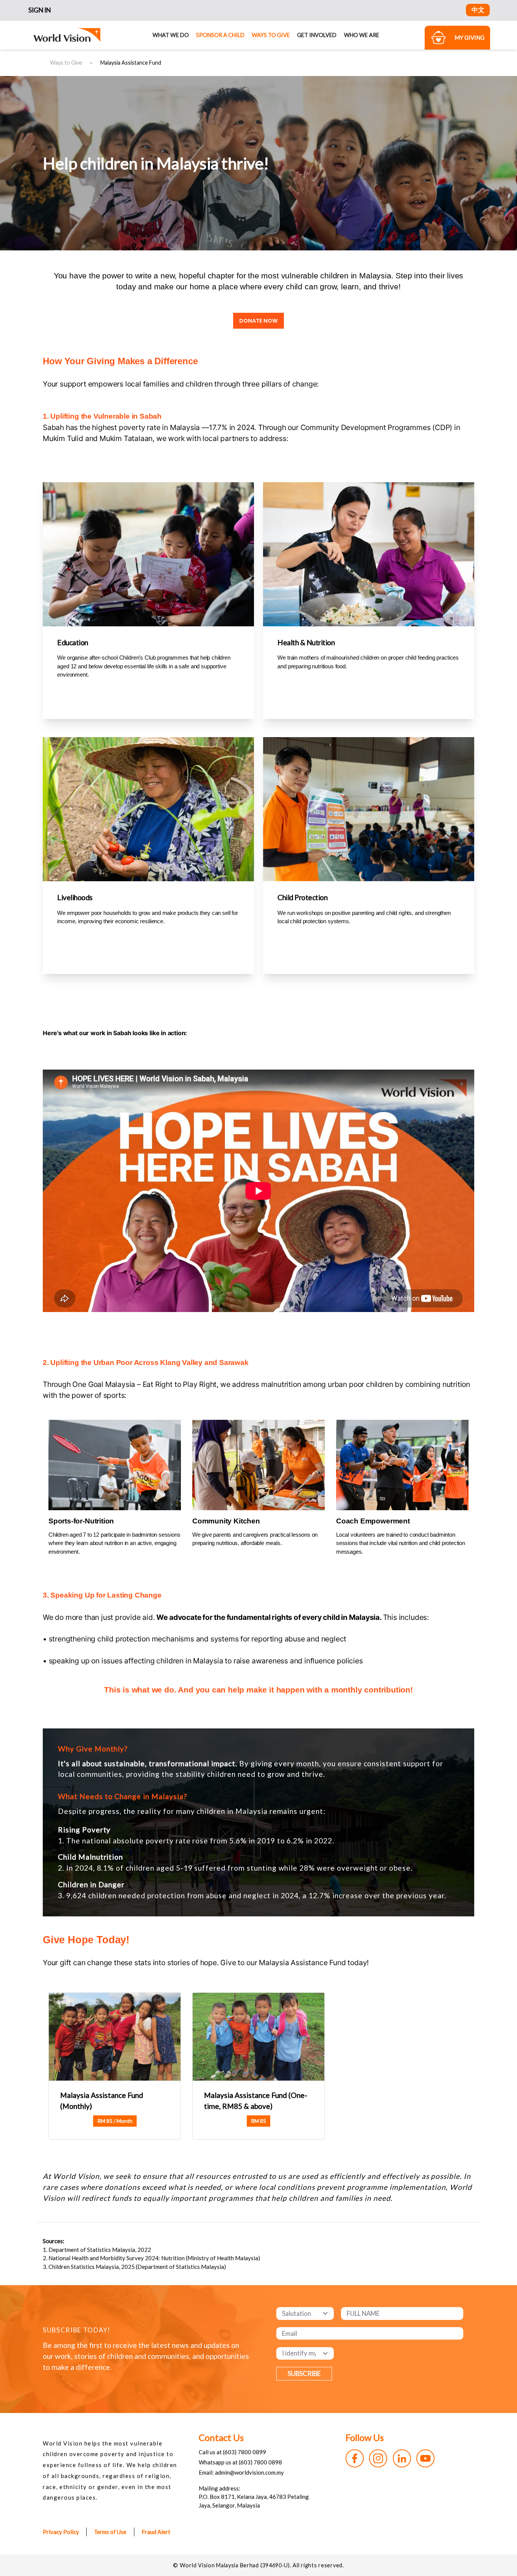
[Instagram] (378, 2458)
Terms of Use (110, 2532)
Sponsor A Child (220, 35)
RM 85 (258, 2121)
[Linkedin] (402, 2458)
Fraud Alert (156, 2532)
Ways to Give (271, 35)
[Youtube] (425, 2458)
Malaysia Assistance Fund (131, 63)
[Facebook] (355, 2458)
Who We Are (362, 35)
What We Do (171, 35)
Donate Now (258, 321)
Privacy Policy (61, 2532)
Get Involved (317, 35)
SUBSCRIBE (304, 2373)
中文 (478, 10)
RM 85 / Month (115, 2121)
